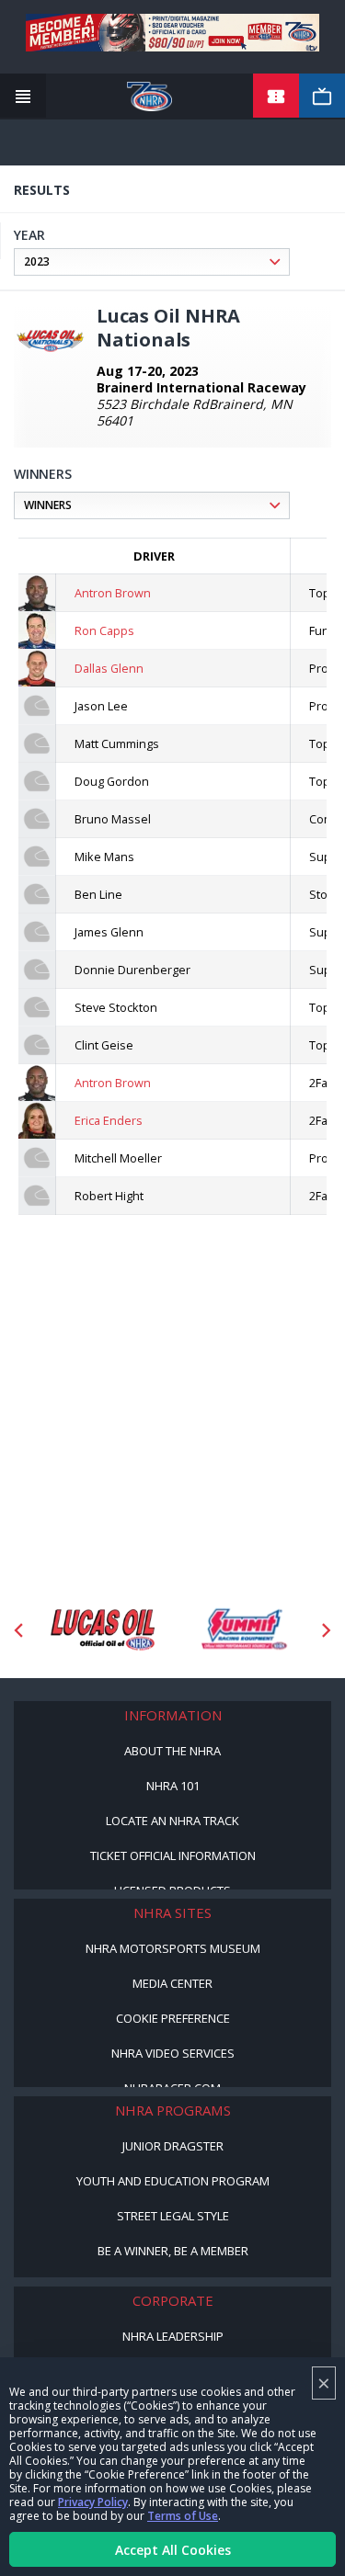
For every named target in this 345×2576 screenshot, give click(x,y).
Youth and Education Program (173, 2181)
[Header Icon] (23, 96)
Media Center (172, 1983)
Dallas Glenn (109, 668)
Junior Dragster (173, 2146)
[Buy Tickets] (276, 96)
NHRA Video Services (173, 2053)
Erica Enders (109, 1120)
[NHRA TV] (322, 96)
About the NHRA (172, 1751)
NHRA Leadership (173, 2336)
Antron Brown (113, 593)
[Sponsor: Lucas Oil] (103, 1630)
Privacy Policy (93, 2502)
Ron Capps (104, 630)
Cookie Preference (173, 2018)
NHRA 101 (173, 1786)
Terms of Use (183, 2516)
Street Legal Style (173, 2216)
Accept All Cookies (173, 2550)
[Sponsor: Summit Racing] (243, 1630)
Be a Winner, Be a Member (173, 2251)
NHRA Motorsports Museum (173, 1948)
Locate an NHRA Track (172, 1821)
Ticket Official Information (173, 1855)
